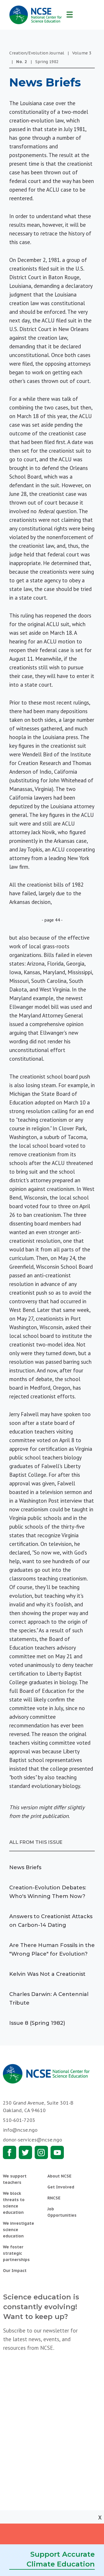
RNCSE (54, 2198)
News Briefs (25, 1867)
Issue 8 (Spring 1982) (37, 2023)
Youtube (57, 2152)
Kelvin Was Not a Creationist (47, 1974)
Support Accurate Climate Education (61, 2559)
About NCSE (59, 2176)
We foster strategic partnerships (16, 2253)
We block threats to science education (14, 2203)
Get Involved (61, 2187)
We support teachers (15, 2179)
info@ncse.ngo (20, 2130)
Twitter (25, 2152)
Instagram (41, 2152)
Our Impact (15, 2271)
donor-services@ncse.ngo (32, 2140)
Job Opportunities (62, 2212)
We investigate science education (18, 2230)
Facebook (10, 2152)
